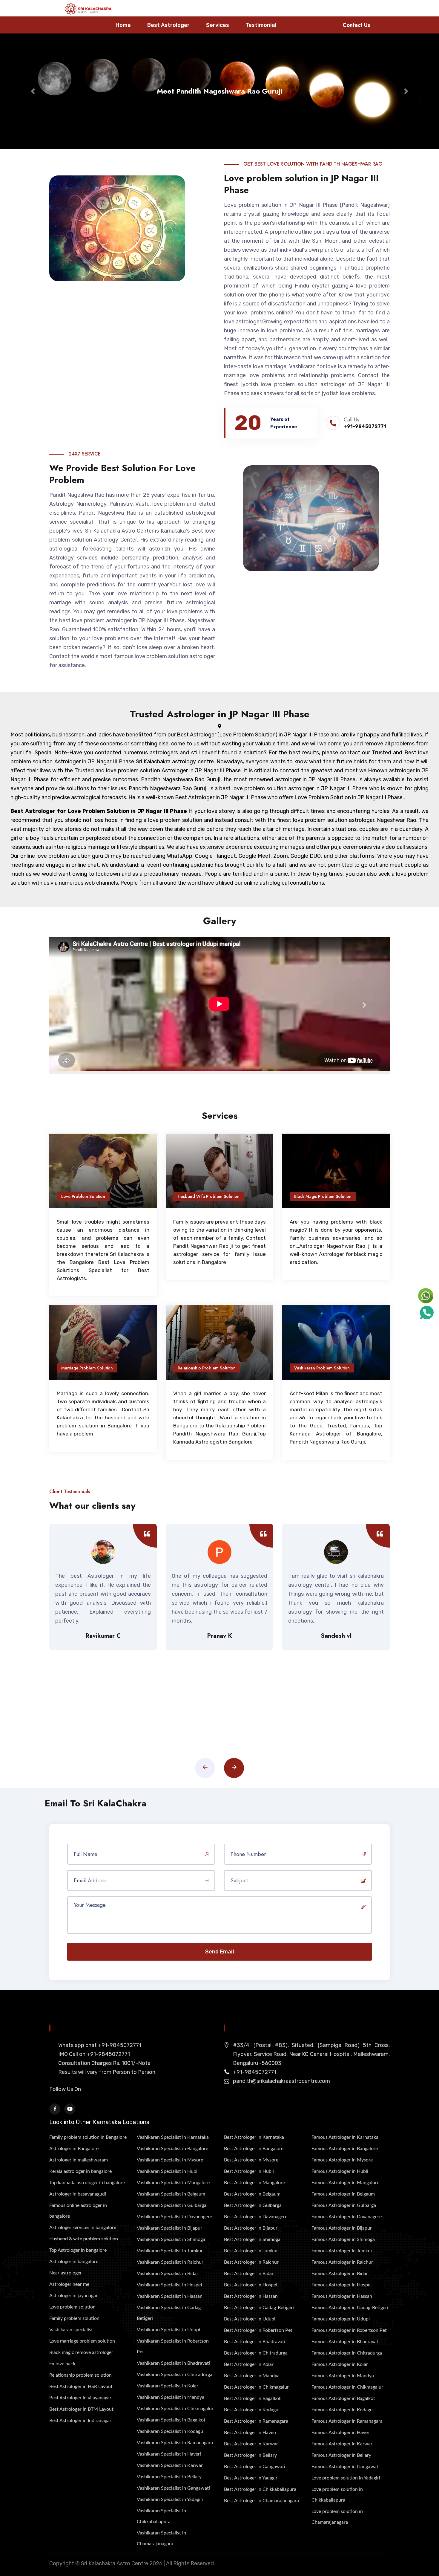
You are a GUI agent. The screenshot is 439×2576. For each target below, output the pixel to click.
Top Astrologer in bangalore (78, 2250)
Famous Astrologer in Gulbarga (344, 2205)
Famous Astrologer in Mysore (342, 2160)
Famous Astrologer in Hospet (342, 2285)
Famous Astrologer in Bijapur (342, 2228)
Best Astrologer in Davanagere (256, 2217)
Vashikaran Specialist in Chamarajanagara (161, 2538)
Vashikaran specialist (71, 2330)
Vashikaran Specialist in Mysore (170, 2160)
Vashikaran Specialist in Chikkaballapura (161, 2516)
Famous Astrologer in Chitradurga (347, 2353)
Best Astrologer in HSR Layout (81, 2387)
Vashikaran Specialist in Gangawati (173, 2488)
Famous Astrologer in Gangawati (346, 2467)
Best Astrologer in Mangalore (254, 2183)
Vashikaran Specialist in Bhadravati (173, 2363)
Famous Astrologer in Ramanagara (347, 2421)
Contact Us (356, 25)
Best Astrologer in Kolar (249, 2364)
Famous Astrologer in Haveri (341, 2433)
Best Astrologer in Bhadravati (255, 2342)
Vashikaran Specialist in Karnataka (173, 2137)
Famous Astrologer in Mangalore (345, 2183)
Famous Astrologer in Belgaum (343, 2194)
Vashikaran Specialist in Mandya (171, 2397)
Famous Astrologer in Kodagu (342, 2410)
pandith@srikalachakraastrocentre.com (281, 2081)
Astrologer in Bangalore (74, 2149)
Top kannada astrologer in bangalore (87, 2183)
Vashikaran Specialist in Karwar (170, 2465)
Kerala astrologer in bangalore (80, 2171)
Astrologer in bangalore (74, 2262)
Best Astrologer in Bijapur (251, 2228)
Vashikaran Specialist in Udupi (168, 2330)
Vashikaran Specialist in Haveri (169, 2454)
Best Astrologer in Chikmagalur (256, 2387)
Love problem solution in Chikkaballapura (337, 2495)
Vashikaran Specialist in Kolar (168, 2386)
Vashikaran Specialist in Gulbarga (172, 2205)
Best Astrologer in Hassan (251, 2296)
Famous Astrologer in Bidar (340, 2274)
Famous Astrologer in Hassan (342, 2296)
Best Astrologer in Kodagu (251, 2410)
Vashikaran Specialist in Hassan (170, 2296)
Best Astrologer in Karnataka (254, 2137)
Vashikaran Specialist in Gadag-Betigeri (170, 2313)
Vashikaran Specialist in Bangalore (172, 2149)
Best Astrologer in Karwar (251, 2444)
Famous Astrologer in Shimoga (343, 2239)
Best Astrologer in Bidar (249, 2274)
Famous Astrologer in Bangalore (345, 2149)
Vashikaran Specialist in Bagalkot (171, 2420)
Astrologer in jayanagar (73, 2296)
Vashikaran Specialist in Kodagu (170, 2431)
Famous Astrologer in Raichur (342, 2262)
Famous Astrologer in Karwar (342, 2444)
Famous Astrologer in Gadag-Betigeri (350, 2308)
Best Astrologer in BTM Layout (81, 2409)
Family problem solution (74, 2318)
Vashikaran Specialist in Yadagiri (170, 2499)
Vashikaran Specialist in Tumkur (170, 2251)
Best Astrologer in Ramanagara (256, 2421)
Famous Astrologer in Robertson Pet (349, 2330)
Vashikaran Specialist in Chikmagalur (175, 2409)
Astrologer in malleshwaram (79, 2160)
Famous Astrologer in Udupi (341, 2319)
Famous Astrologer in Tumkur (342, 2251)
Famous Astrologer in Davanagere (347, 2217)
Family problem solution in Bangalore (88, 2137)
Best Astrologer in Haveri (250, 2433)
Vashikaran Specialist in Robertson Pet (173, 2346)
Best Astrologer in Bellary (250, 2455)
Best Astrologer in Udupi (250, 2319)
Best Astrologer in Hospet (251, 2285)
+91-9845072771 (365, 426)
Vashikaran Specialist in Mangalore (173, 2183)
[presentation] (205, 1768)
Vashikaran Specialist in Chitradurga (175, 2375)
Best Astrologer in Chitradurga (256, 2353)
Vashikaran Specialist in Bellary (169, 2477)
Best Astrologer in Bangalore (254, 2149)
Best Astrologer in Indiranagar (80, 2421)
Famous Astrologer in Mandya (343, 2376)
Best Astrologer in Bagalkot (252, 2398)
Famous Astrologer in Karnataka (345, 2137)
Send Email (220, 1952)
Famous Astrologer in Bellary (341, 2455)
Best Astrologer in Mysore (251, 2160)
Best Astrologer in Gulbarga (253, 2205)
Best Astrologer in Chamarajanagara (261, 2501)
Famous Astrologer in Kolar (340, 2364)
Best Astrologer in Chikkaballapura (260, 2489)
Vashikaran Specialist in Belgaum (171, 2194)
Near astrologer (66, 2273)
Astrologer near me (69, 2284)
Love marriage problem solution (82, 2341)
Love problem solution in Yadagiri (346, 2478)
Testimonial (261, 25)
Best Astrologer (168, 25)
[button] (33, 91)
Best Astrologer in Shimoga (252, 2239)
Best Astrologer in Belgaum (252, 2194)
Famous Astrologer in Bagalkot (343, 2398)
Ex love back (62, 2364)
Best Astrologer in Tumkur (251, 2251)
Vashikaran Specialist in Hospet (170, 2285)
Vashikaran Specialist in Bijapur (169, 2228)
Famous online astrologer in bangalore (78, 2211)
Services (218, 25)
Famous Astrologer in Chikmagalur (347, 2387)
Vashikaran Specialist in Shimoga (171, 2239)
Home (123, 25)
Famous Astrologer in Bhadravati (346, 2342)
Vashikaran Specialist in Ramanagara (175, 2443)
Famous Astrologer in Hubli (340, 2171)
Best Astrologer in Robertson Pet (258, 2330)
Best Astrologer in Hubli (249, 2171)
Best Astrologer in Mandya (252, 2376)
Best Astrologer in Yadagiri (251, 2478)
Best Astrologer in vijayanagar (80, 2398)
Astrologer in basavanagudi (78, 2194)
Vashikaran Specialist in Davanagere (174, 2217)
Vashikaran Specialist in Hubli (168, 2171)
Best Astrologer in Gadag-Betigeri (259, 2308)
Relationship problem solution (80, 2375)
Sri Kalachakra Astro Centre (115, 2563)
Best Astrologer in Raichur (251, 2262)
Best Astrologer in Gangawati (255, 2467)
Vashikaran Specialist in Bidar (168, 2274)
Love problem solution (72, 2307)
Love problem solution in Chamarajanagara (337, 2517)
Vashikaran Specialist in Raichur (170, 2262)
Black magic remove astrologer (81, 2352)
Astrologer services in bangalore (83, 2228)
